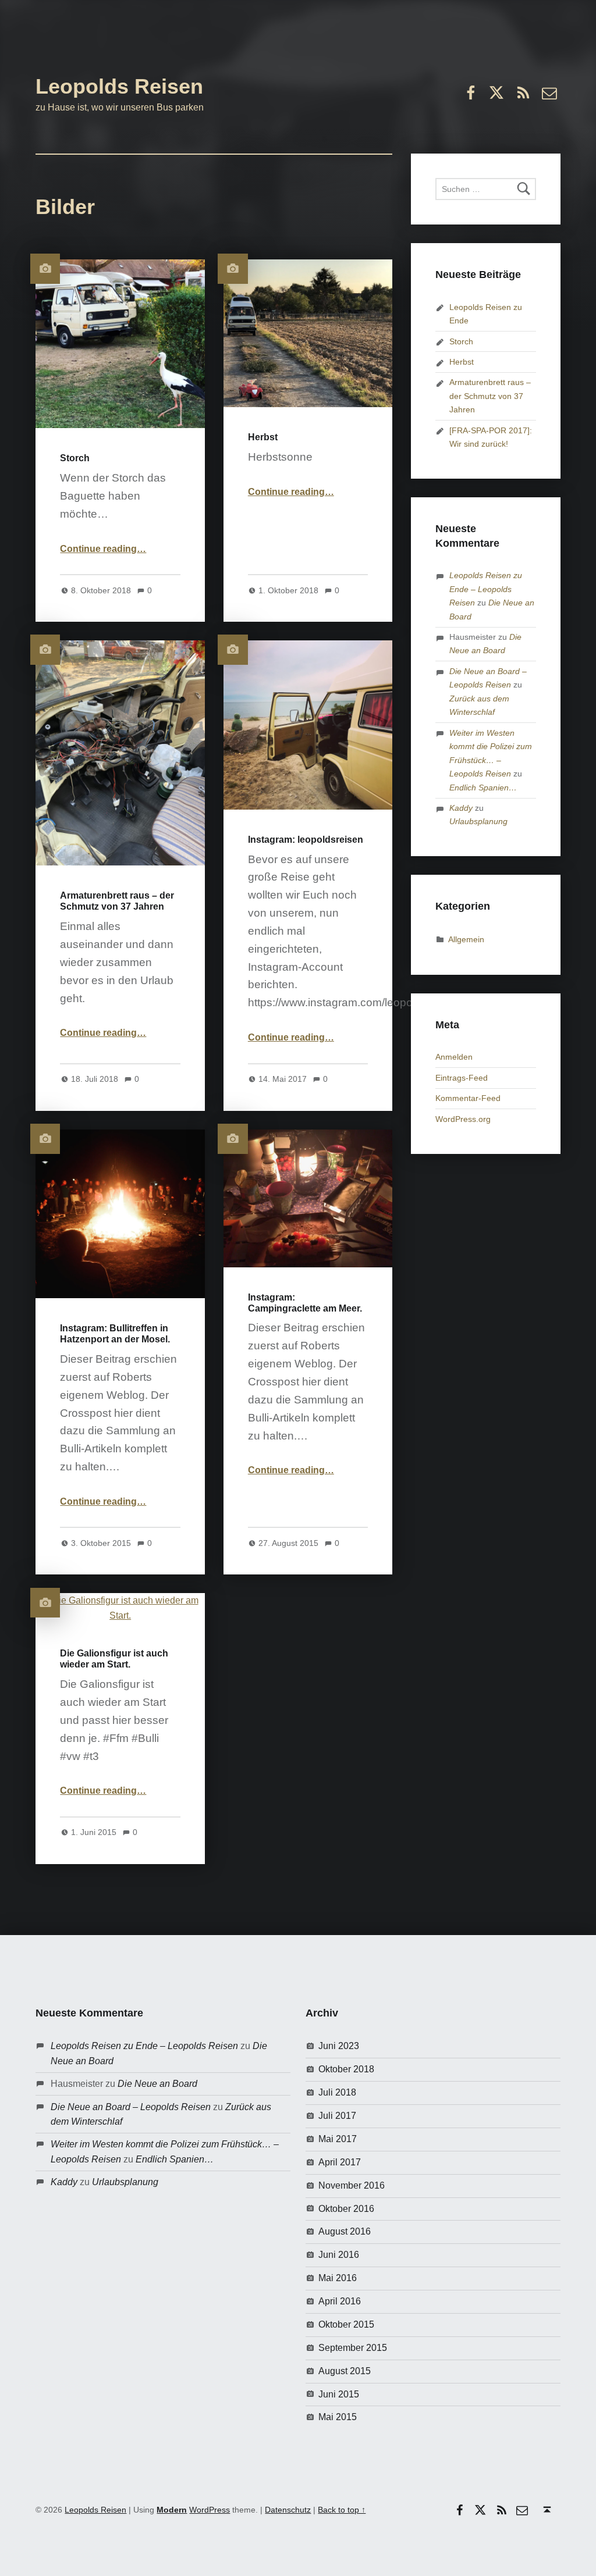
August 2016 (345, 2231)
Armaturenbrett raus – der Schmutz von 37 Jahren (490, 396)
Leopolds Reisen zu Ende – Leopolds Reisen (486, 589)
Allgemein (466, 939)
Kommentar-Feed (468, 1098)
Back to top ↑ (342, 2510)
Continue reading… (103, 549)
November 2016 (352, 2185)
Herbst (263, 437)
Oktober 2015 (346, 2324)
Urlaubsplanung (478, 821)
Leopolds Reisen (119, 86)
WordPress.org (463, 1119)
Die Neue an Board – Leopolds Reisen (131, 2107)
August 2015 (345, 2371)
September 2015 (353, 2348)
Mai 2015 (338, 2417)
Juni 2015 (339, 2394)
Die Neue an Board (157, 2084)
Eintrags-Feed (462, 1078)
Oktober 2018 (346, 2069)
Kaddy (461, 808)
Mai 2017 (338, 2139)
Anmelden (454, 1057)
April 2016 (340, 2301)
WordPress (210, 2510)
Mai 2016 (338, 2278)
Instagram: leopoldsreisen (306, 840)
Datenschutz (288, 2510)
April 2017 (340, 2162)
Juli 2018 (337, 2092)
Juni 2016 (339, 2255)
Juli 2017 (337, 2116)
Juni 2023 (339, 2046)
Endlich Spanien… (483, 788)
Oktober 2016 (346, 2209)
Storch (75, 458)
